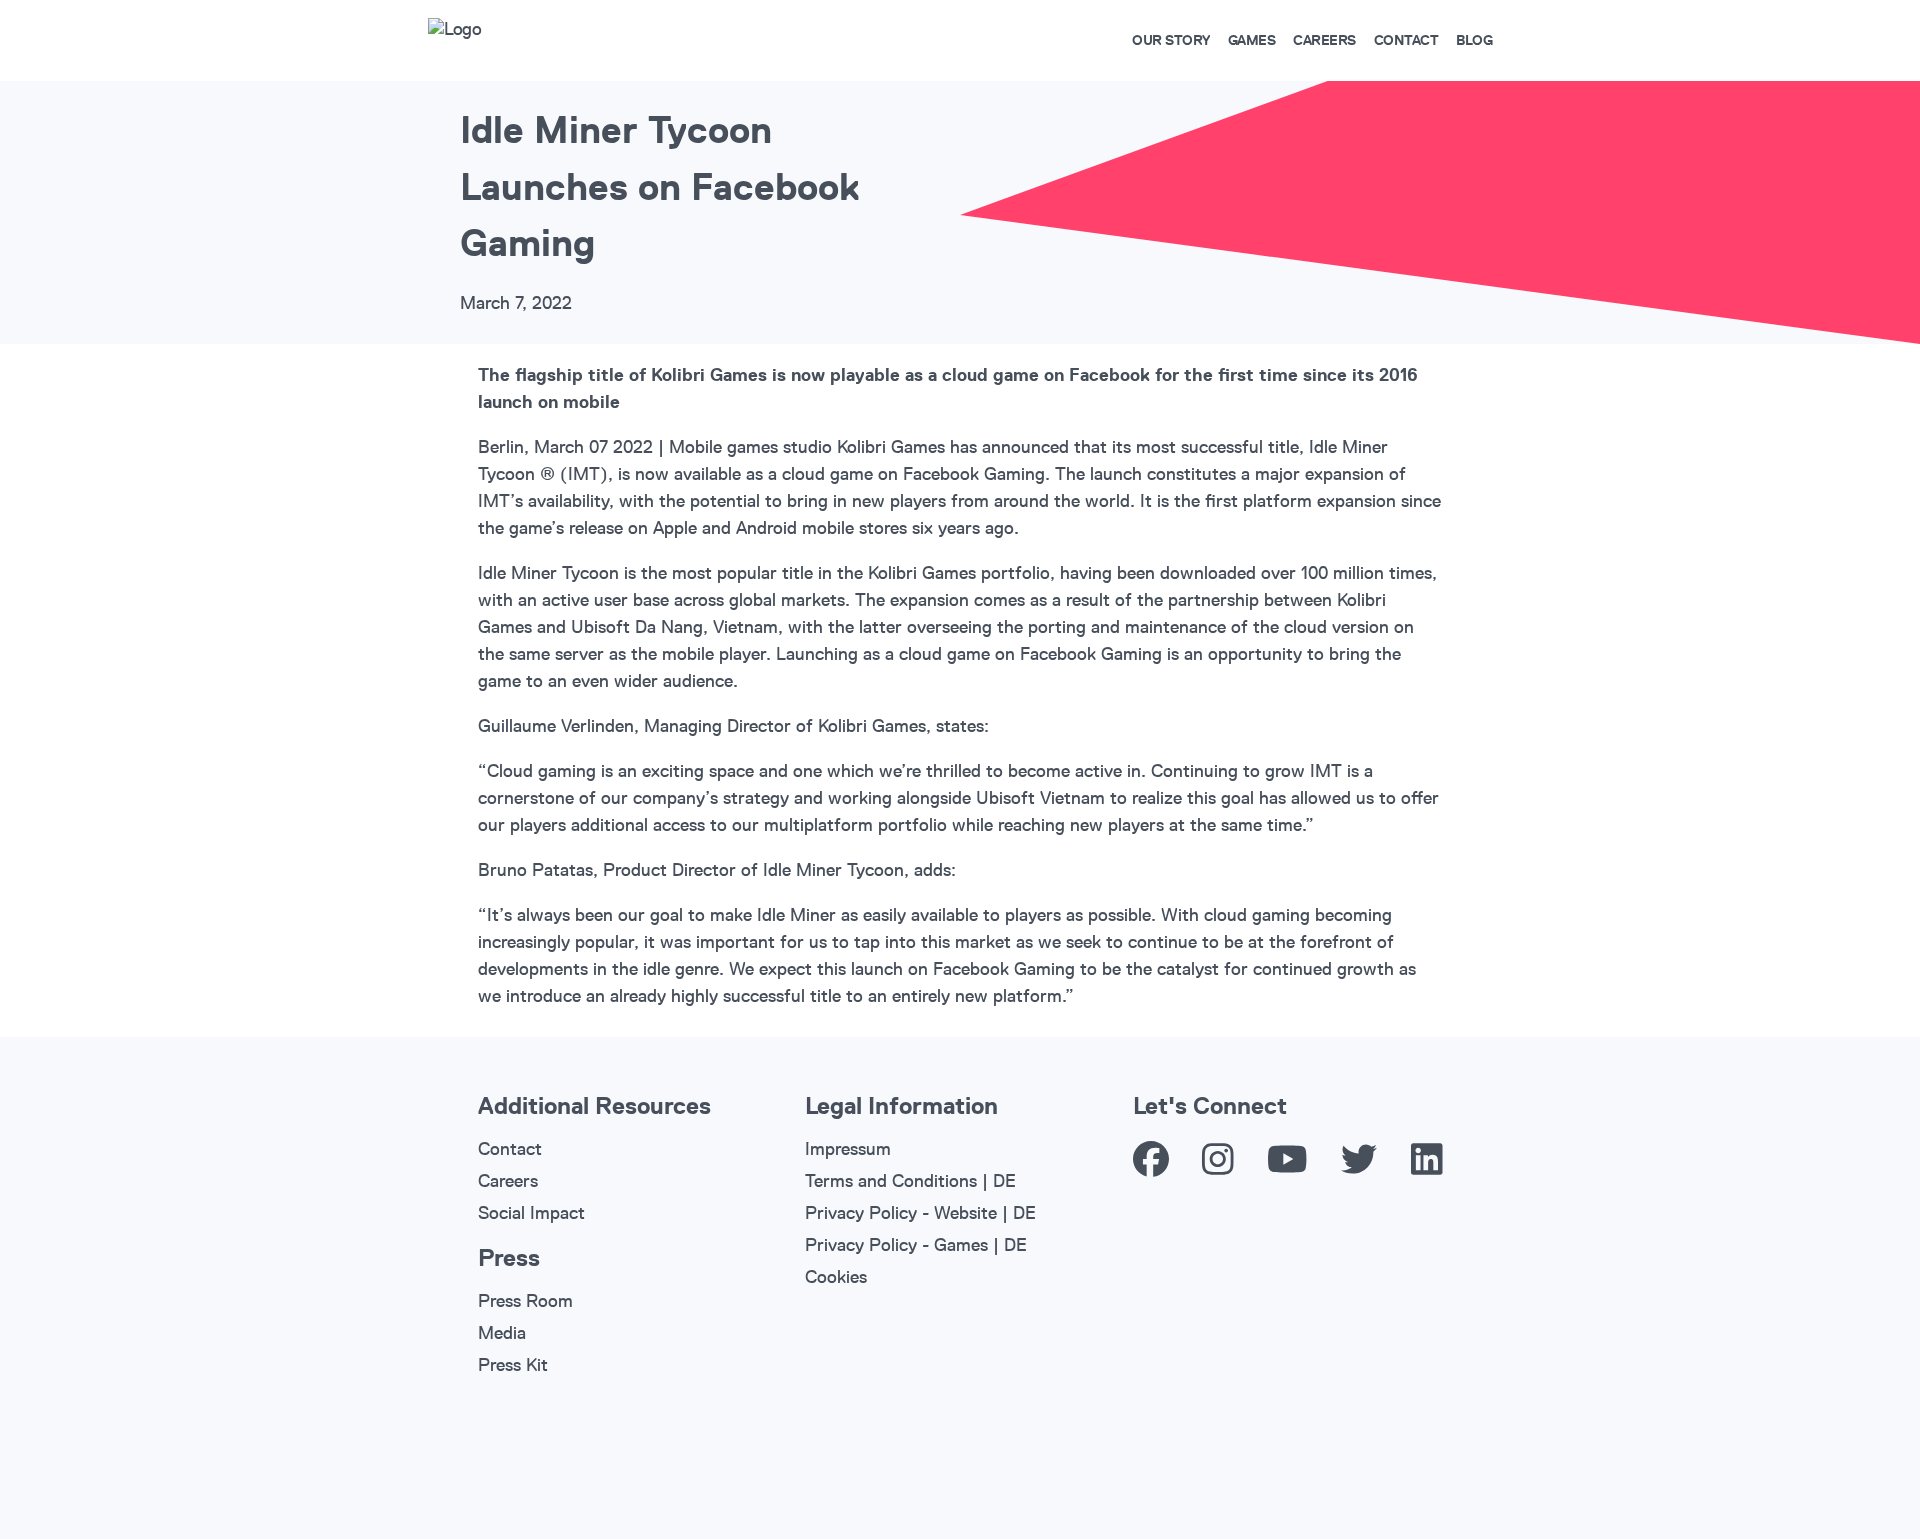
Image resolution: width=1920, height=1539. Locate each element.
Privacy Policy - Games (896, 1245)
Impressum (848, 1149)
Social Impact (531, 1213)
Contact (1406, 40)
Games (1252, 40)
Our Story (1171, 40)
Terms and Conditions (891, 1181)
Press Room (525, 1301)
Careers (1324, 40)
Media (502, 1333)
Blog (1474, 40)
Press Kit (513, 1365)
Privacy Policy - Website (901, 1213)
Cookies (836, 1277)
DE (1004, 1181)
